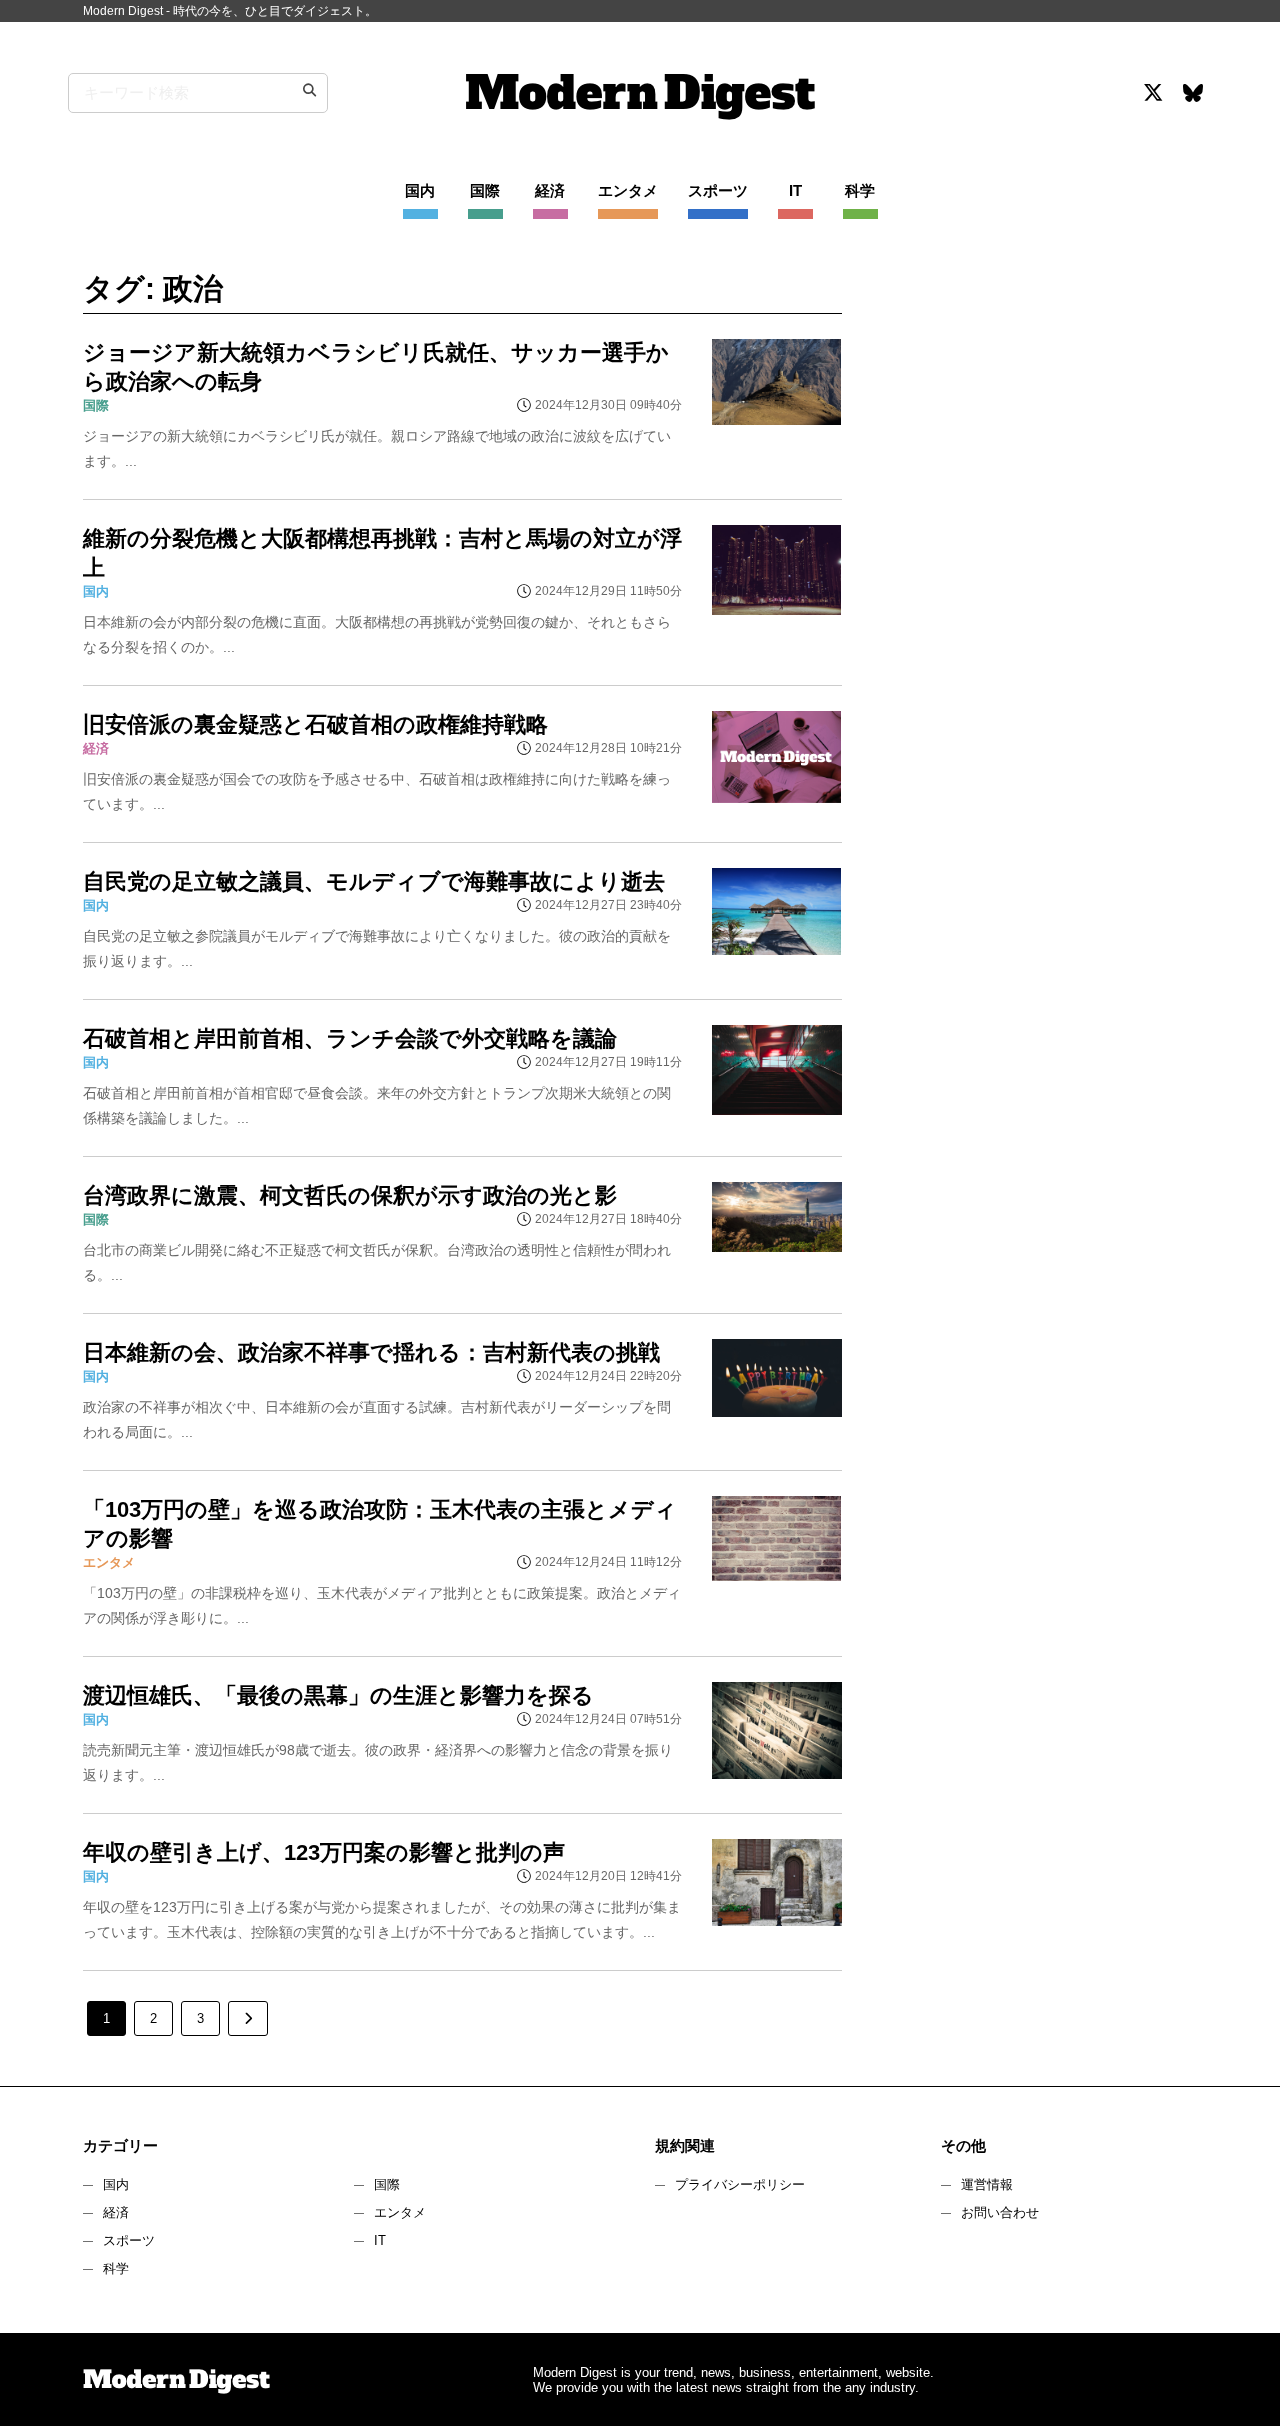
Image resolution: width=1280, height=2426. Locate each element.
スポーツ (129, 2240)
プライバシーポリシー (740, 2184)
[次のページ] (248, 2018)
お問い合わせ (1000, 2212)
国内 (116, 2184)
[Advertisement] (1033, 444)
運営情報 (987, 2184)
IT (380, 2240)
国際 (387, 2184)
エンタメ (400, 2212)
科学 (116, 2268)
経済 (116, 2212)
